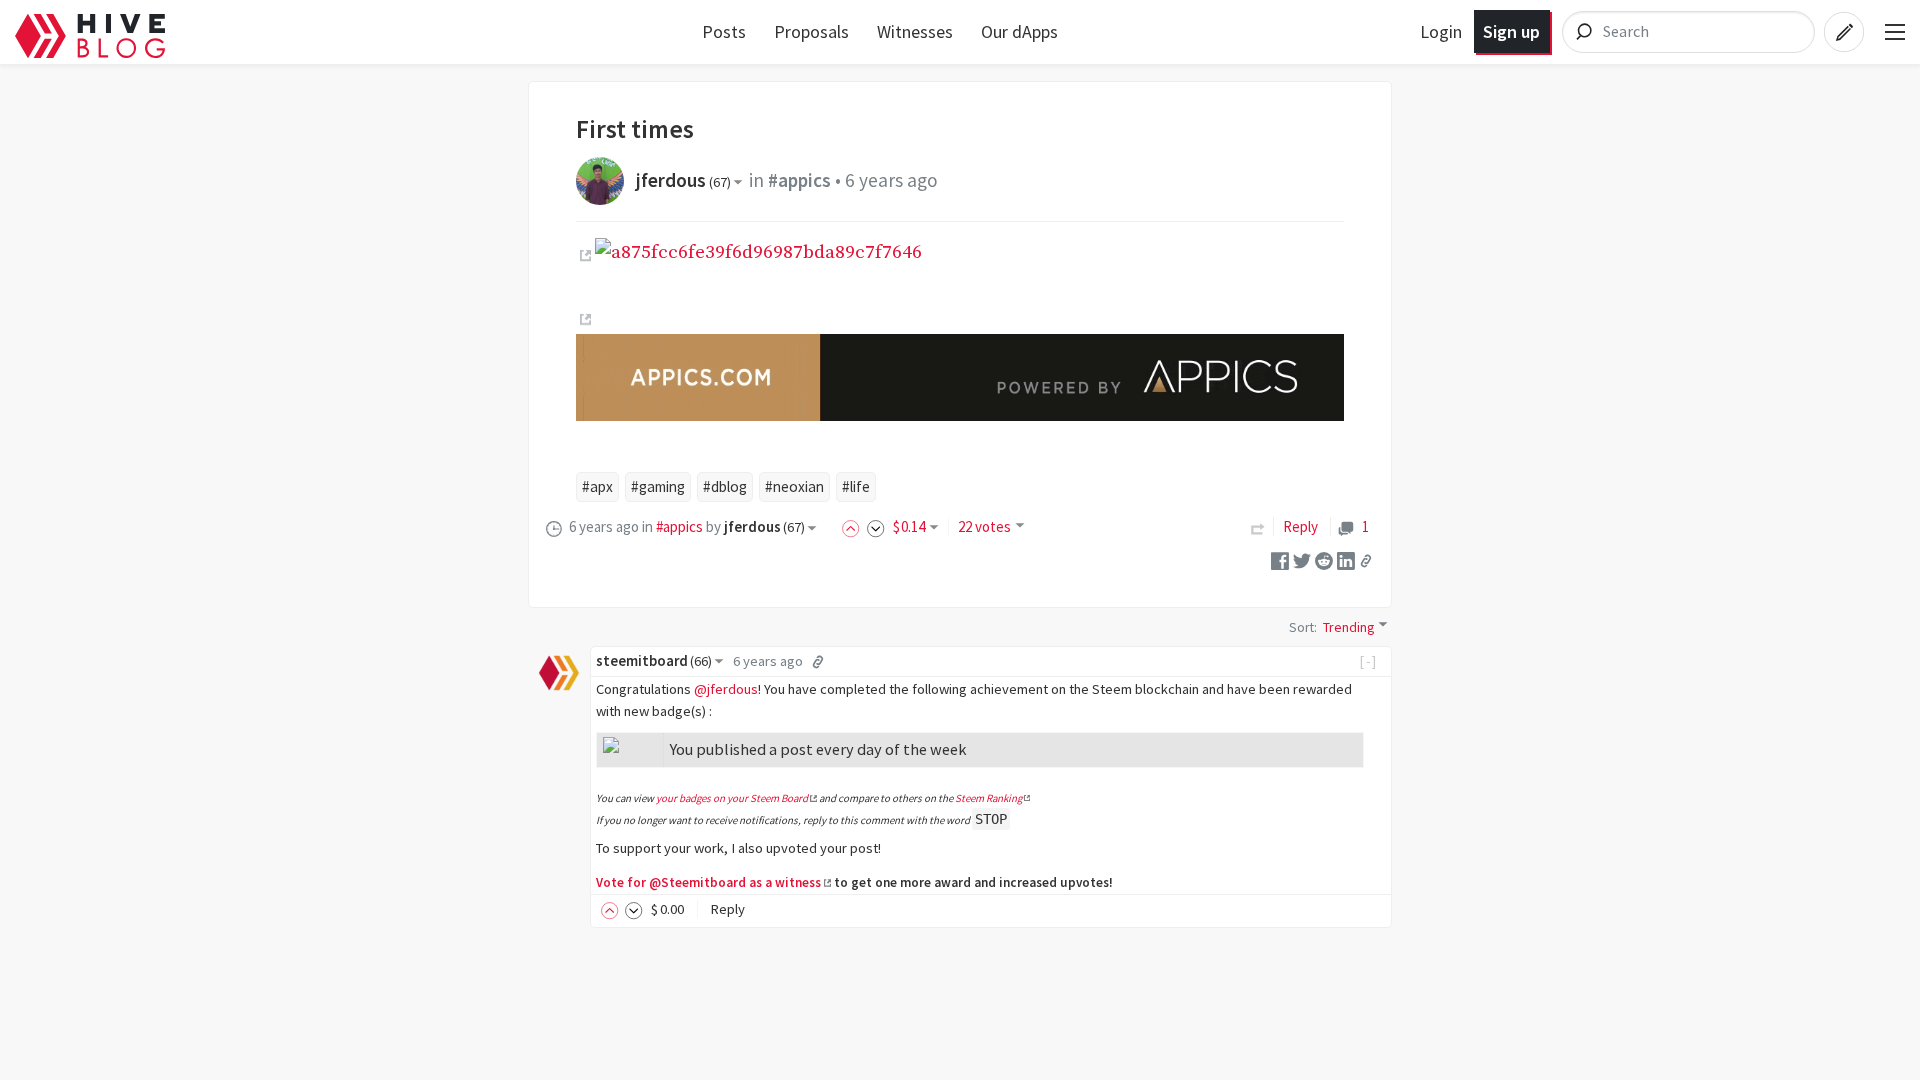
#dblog (725, 486)
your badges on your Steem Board (732, 798)
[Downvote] (876, 526)
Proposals (811, 31)
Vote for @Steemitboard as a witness (708, 882)
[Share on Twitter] (1302, 559)
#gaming (658, 486)
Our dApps (1019, 31)
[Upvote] (854, 526)
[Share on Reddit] (1324, 559)
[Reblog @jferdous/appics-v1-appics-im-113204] (1258, 526)
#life (856, 486)
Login (1441, 31)
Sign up (1511, 31)
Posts (724, 31)
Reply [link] (1300, 526)
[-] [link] (1368, 661)
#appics (799, 180)
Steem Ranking (988, 798)
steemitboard (654, 661)
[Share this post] (1366, 560)
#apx (597, 486)
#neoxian (794, 486)
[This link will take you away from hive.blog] (583, 256)
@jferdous (726, 689)
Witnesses (915, 31)
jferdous (683, 180)
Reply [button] (727, 909)
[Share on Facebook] (1280, 559)
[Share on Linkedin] (1346, 559)
